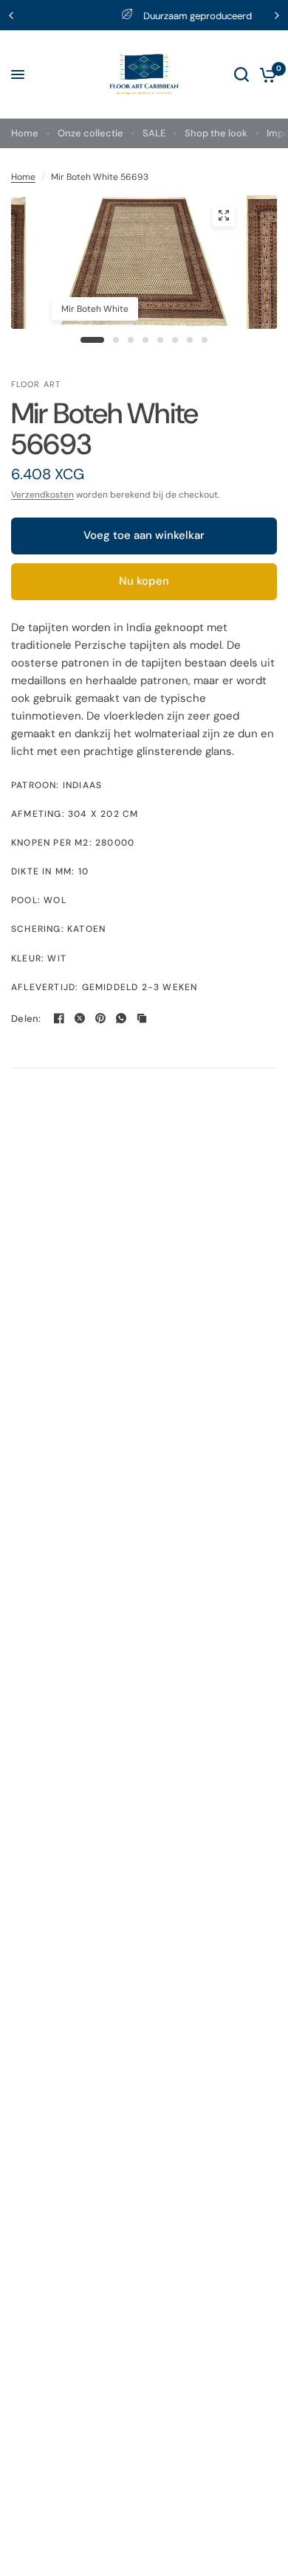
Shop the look (216, 133)
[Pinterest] (100, 1018)
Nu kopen (144, 581)
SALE (154, 133)
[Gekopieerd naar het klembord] (142, 1018)
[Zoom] (224, 215)
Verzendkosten (42, 495)
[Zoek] (241, 74)
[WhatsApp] (121, 1018)
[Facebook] (59, 1018)
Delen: (26, 1019)
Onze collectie (90, 133)
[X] (80, 1018)
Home (25, 133)
